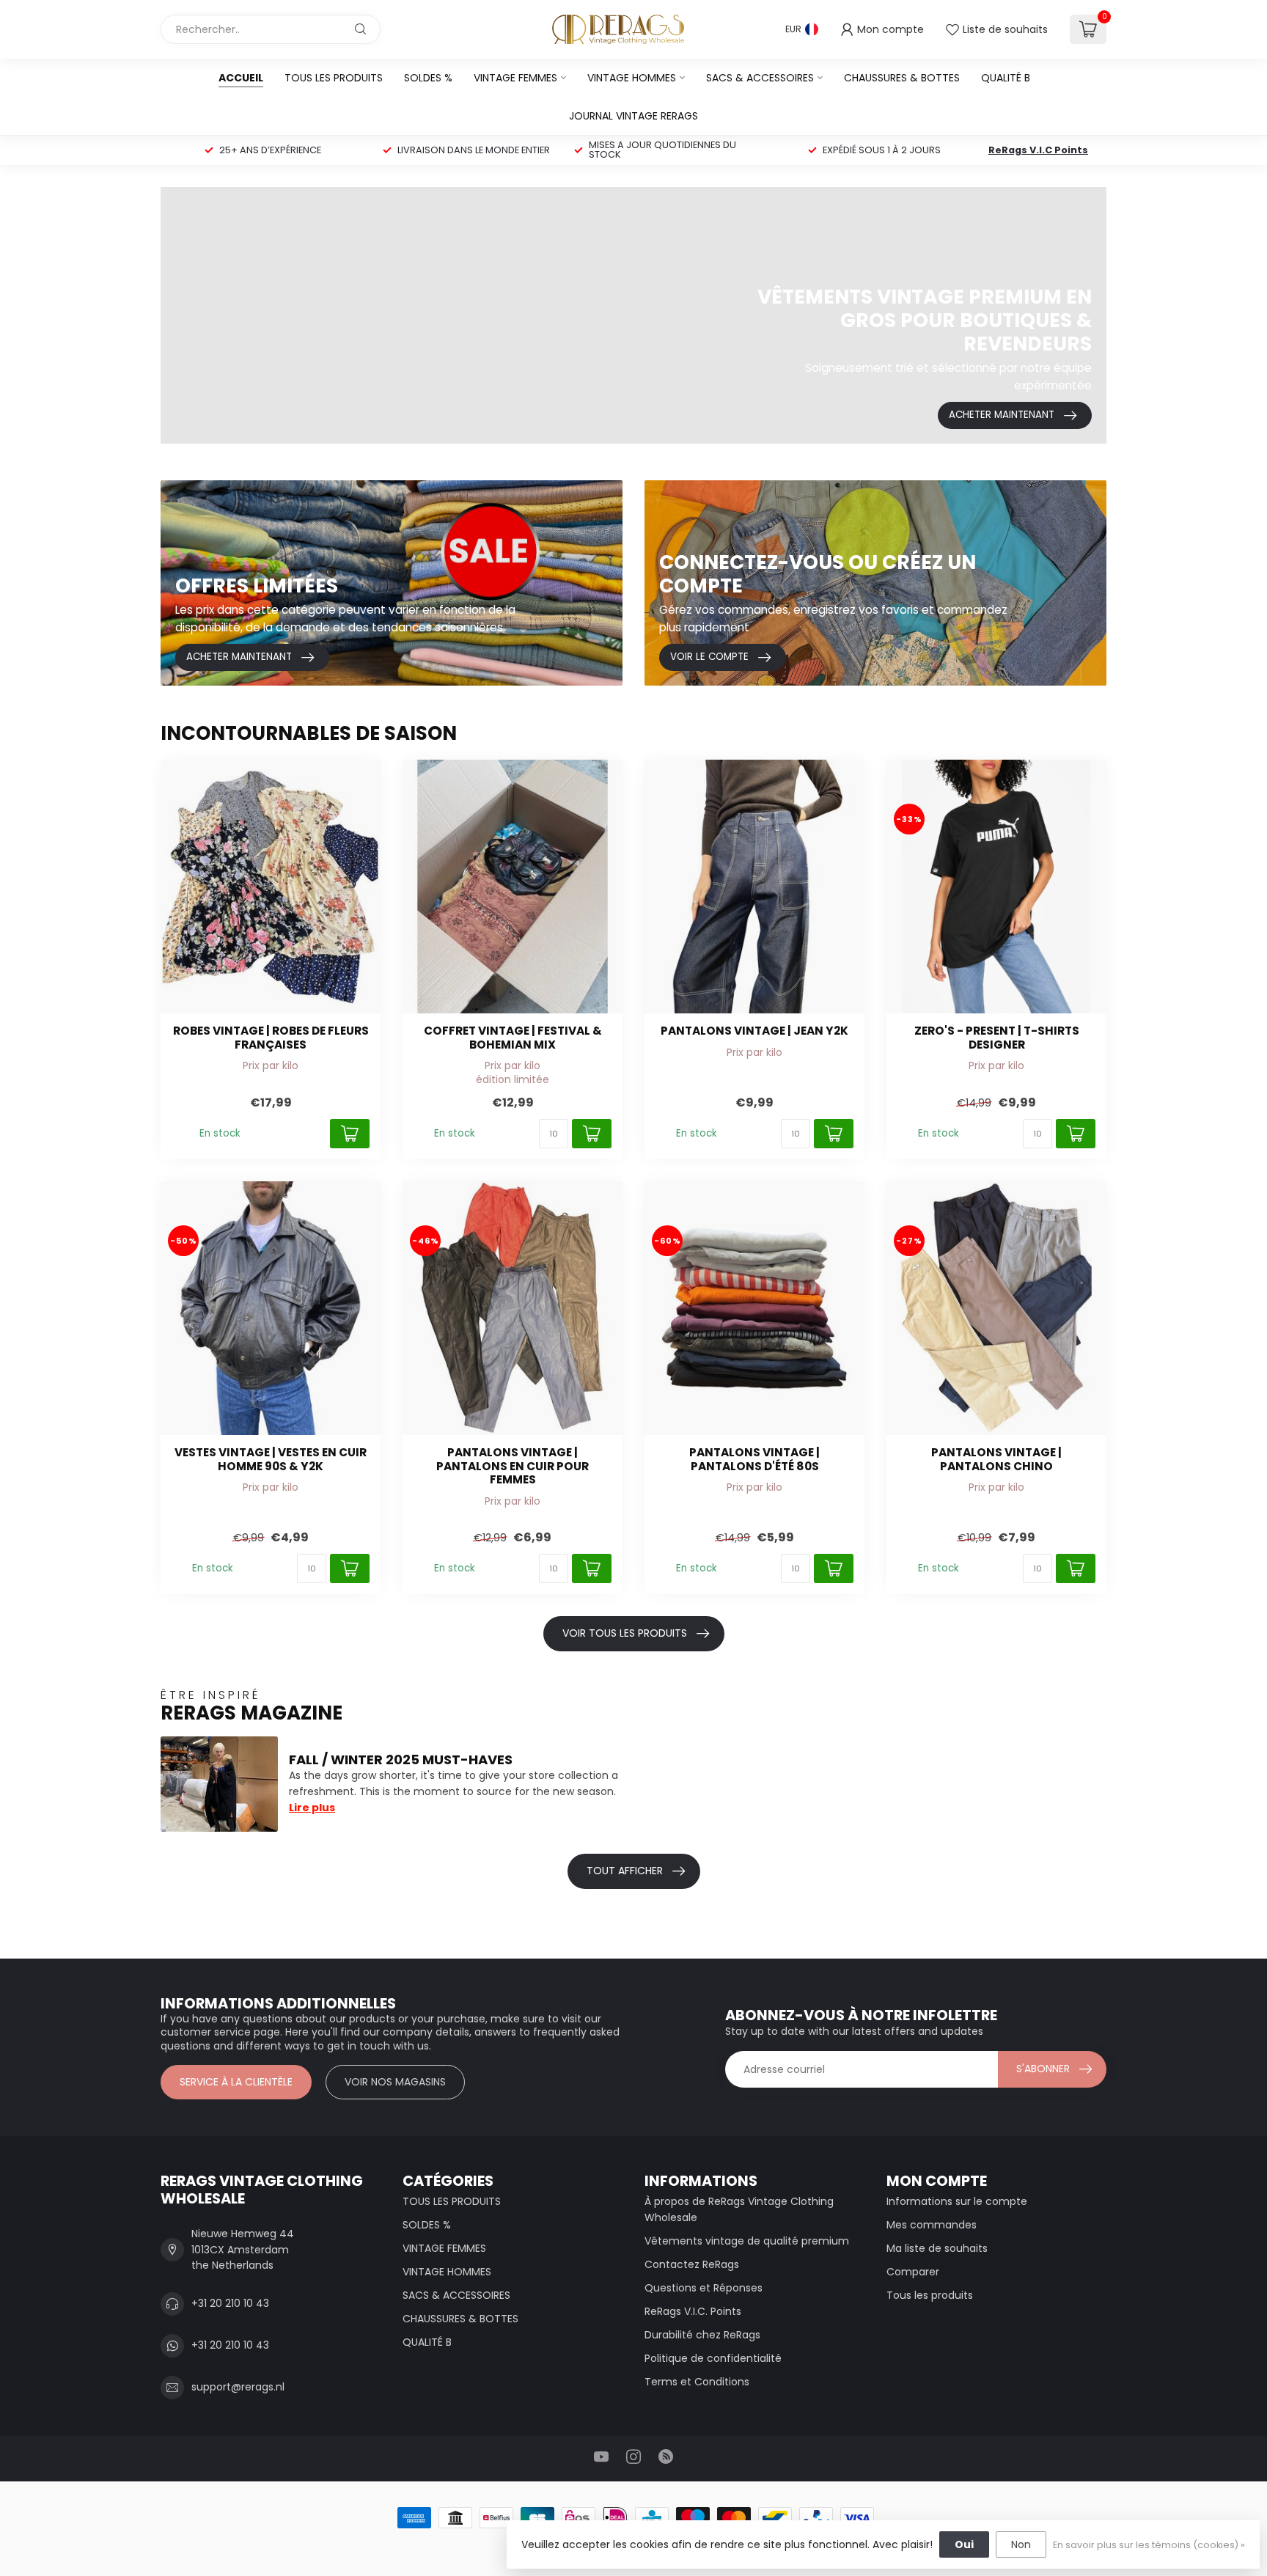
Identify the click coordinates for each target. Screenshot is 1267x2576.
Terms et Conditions (697, 2382)
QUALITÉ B (1006, 78)
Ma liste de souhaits (937, 2248)
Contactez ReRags (692, 2264)
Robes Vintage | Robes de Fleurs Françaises (271, 1038)
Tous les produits (930, 2295)
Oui (964, 2544)
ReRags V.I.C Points (1038, 150)
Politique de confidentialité (713, 2358)
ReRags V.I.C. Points (693, 2311)
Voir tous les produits (625, 1633)
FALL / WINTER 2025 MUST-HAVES (401, 1759)
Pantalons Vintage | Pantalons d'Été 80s (754, 1460)
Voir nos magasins (395, 2082)
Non (1021, 2544)
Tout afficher (625, 1871)
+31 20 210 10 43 (230, 2303)
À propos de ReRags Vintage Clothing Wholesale (739, 2209)
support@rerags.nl (238, 2387)
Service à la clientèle (236, 2082)
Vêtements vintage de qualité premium (747, 2241)
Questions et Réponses (704, 2288)
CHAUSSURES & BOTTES (902, 78)
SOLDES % (428, 78)
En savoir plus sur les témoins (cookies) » (1149, 2545)
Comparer (913, 2272)
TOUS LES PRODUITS (334, 78)
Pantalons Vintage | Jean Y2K (754, 1031)
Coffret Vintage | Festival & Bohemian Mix (513, 1038)
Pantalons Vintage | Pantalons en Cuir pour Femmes (513, 1466)
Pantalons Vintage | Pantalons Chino (996, 1460)
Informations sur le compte (957, 2201)
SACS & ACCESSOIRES (760, 78)
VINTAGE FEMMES (515, 78)
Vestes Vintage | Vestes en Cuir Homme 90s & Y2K (271, 1460)
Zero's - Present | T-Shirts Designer (997, 1038)
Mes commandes (932, 2225)
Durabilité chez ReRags (702, 2335)
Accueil (241, 78)
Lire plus (312, 1808)
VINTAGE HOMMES (632, 78)
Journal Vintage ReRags (633, 116)
